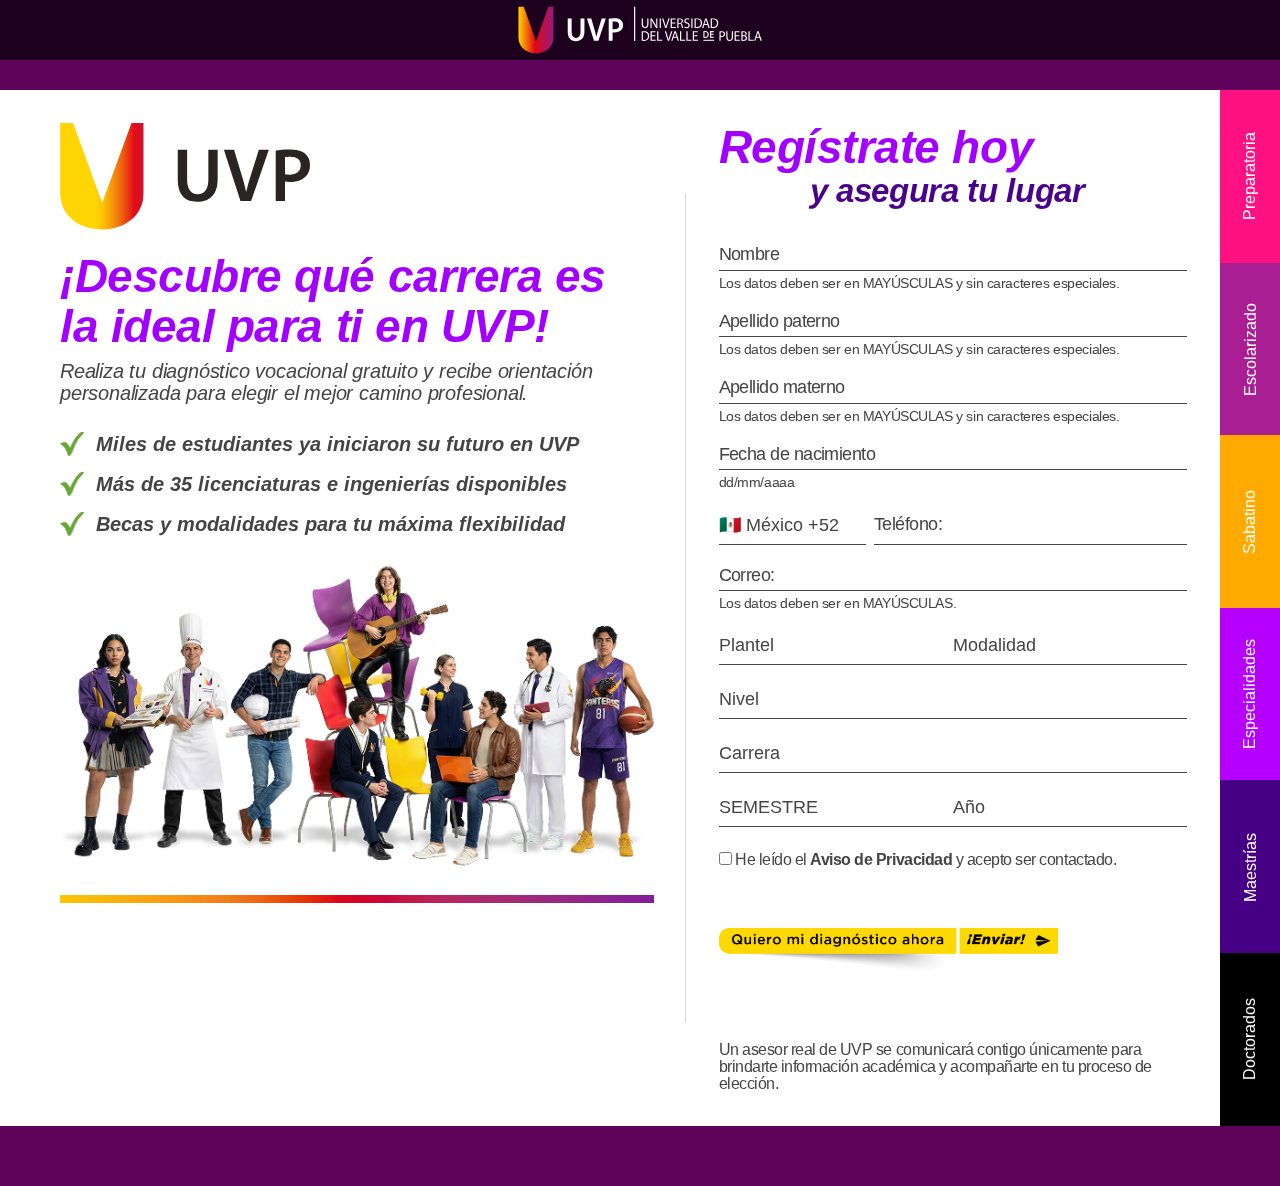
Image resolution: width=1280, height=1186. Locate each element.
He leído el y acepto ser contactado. (924, 859)
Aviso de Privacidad (881, 859)
